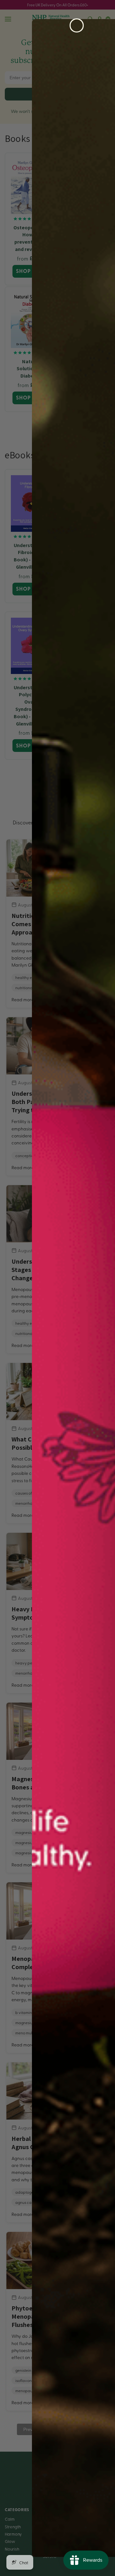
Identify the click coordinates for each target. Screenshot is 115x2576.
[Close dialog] (77, 25)
